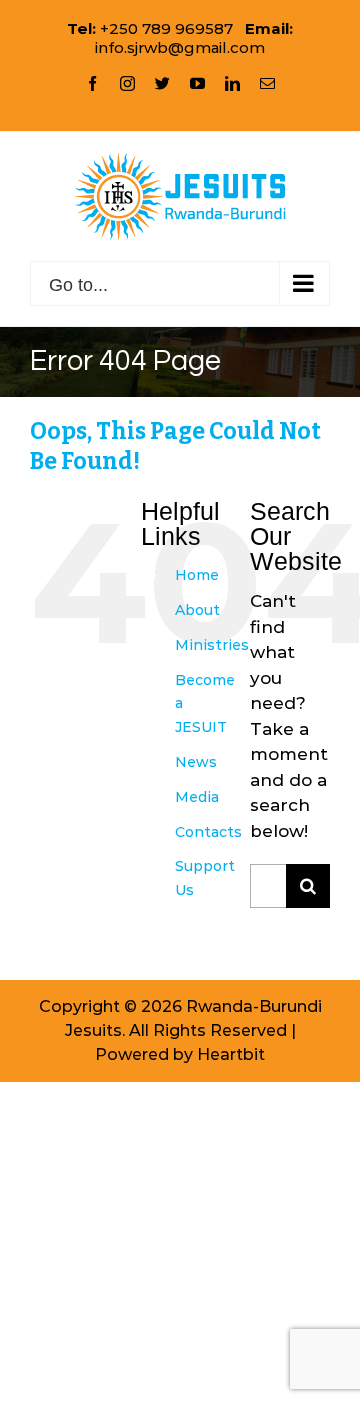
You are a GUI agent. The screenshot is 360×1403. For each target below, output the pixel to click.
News (196, 762)
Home (197, 575)
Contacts (208, 832)
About (197, 610)
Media (197, 797)
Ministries (212, 645)
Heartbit (231, 1054)
